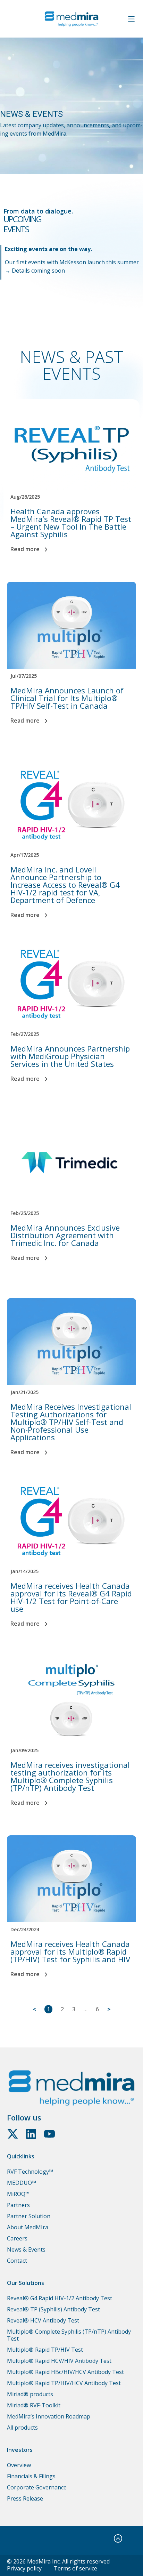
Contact (17, 2261)
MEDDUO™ (22, 2183)
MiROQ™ (18, 2194)
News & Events (26, 2249)
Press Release (25, 2498)
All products (22, 2428)
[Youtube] (49, 2134)
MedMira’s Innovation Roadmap (49, 2416)
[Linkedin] (31, 2134)
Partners (18, 2205)
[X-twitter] (13, 2134)
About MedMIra (28, 2227)
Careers (17, 2238)
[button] (131, 19)
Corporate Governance (37, 2487)
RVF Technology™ (30, 2172)
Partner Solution (29, 2216)
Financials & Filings (31, 2476)
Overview (19, 2465)
